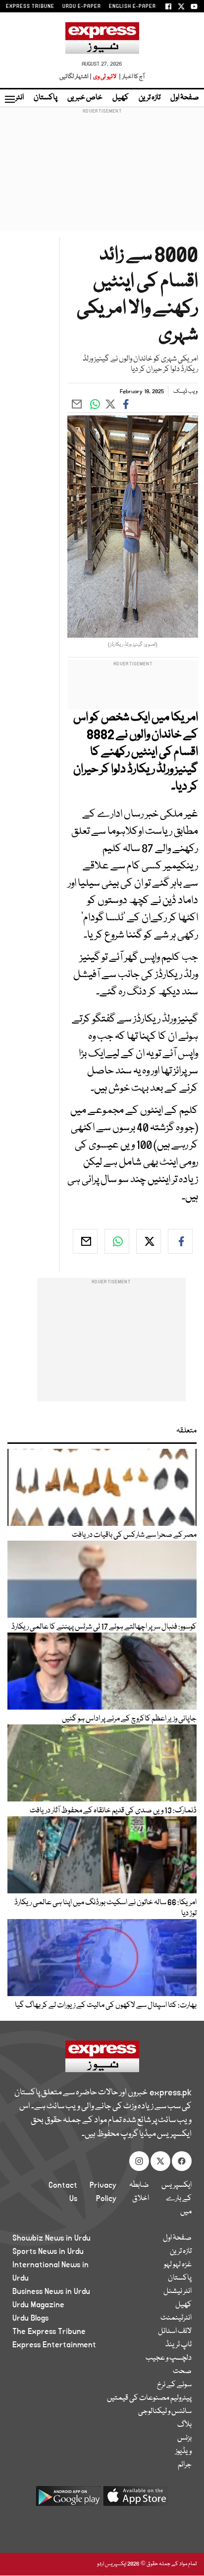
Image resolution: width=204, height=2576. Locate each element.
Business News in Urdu (51, 2291)
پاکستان (46, 98)
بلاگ (184, 2425)
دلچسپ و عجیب (169, 2358)
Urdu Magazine (38, 2305)
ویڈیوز (183, 2452)
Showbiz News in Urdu (51, 2238)
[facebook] (180, 1241)
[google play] (68, 2500)
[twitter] (149, 1241)
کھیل (121, 98)
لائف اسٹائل (175, 2331)
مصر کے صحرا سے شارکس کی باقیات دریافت (134, 1535)
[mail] (85, 1241)
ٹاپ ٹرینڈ (178, 2345)
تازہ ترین (150, 98)
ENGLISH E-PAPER (132, 6)
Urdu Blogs (30, 2318)
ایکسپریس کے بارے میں (177, 2199)
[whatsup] (117, 1241)
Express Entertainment (54, 2345)
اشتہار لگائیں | (76, 77)
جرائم (185, 2465)
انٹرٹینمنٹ (176, 2318)
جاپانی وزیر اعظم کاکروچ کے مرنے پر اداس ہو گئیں (129, 1719)
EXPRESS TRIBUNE (30, 6)
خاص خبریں (85, 98)
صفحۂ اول (185, 98)
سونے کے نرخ (174, 2385)
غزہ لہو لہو (178, 2265)
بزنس (184, 2438)
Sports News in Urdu (48, 2251)
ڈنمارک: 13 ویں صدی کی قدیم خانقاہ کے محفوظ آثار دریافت (113, 1811)
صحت (182, 2372)
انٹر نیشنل (178, 2291)
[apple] (136, 2500)
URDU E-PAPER (82, 6)
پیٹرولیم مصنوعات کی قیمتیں (149, 2398)
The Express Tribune (49, 2331)
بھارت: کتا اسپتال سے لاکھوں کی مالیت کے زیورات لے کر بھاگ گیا (106, 2005)
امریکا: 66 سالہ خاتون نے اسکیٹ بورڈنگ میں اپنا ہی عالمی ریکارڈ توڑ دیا (105, 1908)
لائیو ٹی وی (105, 77)
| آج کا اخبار (131, 77)
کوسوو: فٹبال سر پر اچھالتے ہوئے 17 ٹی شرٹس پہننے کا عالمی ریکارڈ (104, 1627)
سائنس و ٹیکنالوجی (165, 2412)
